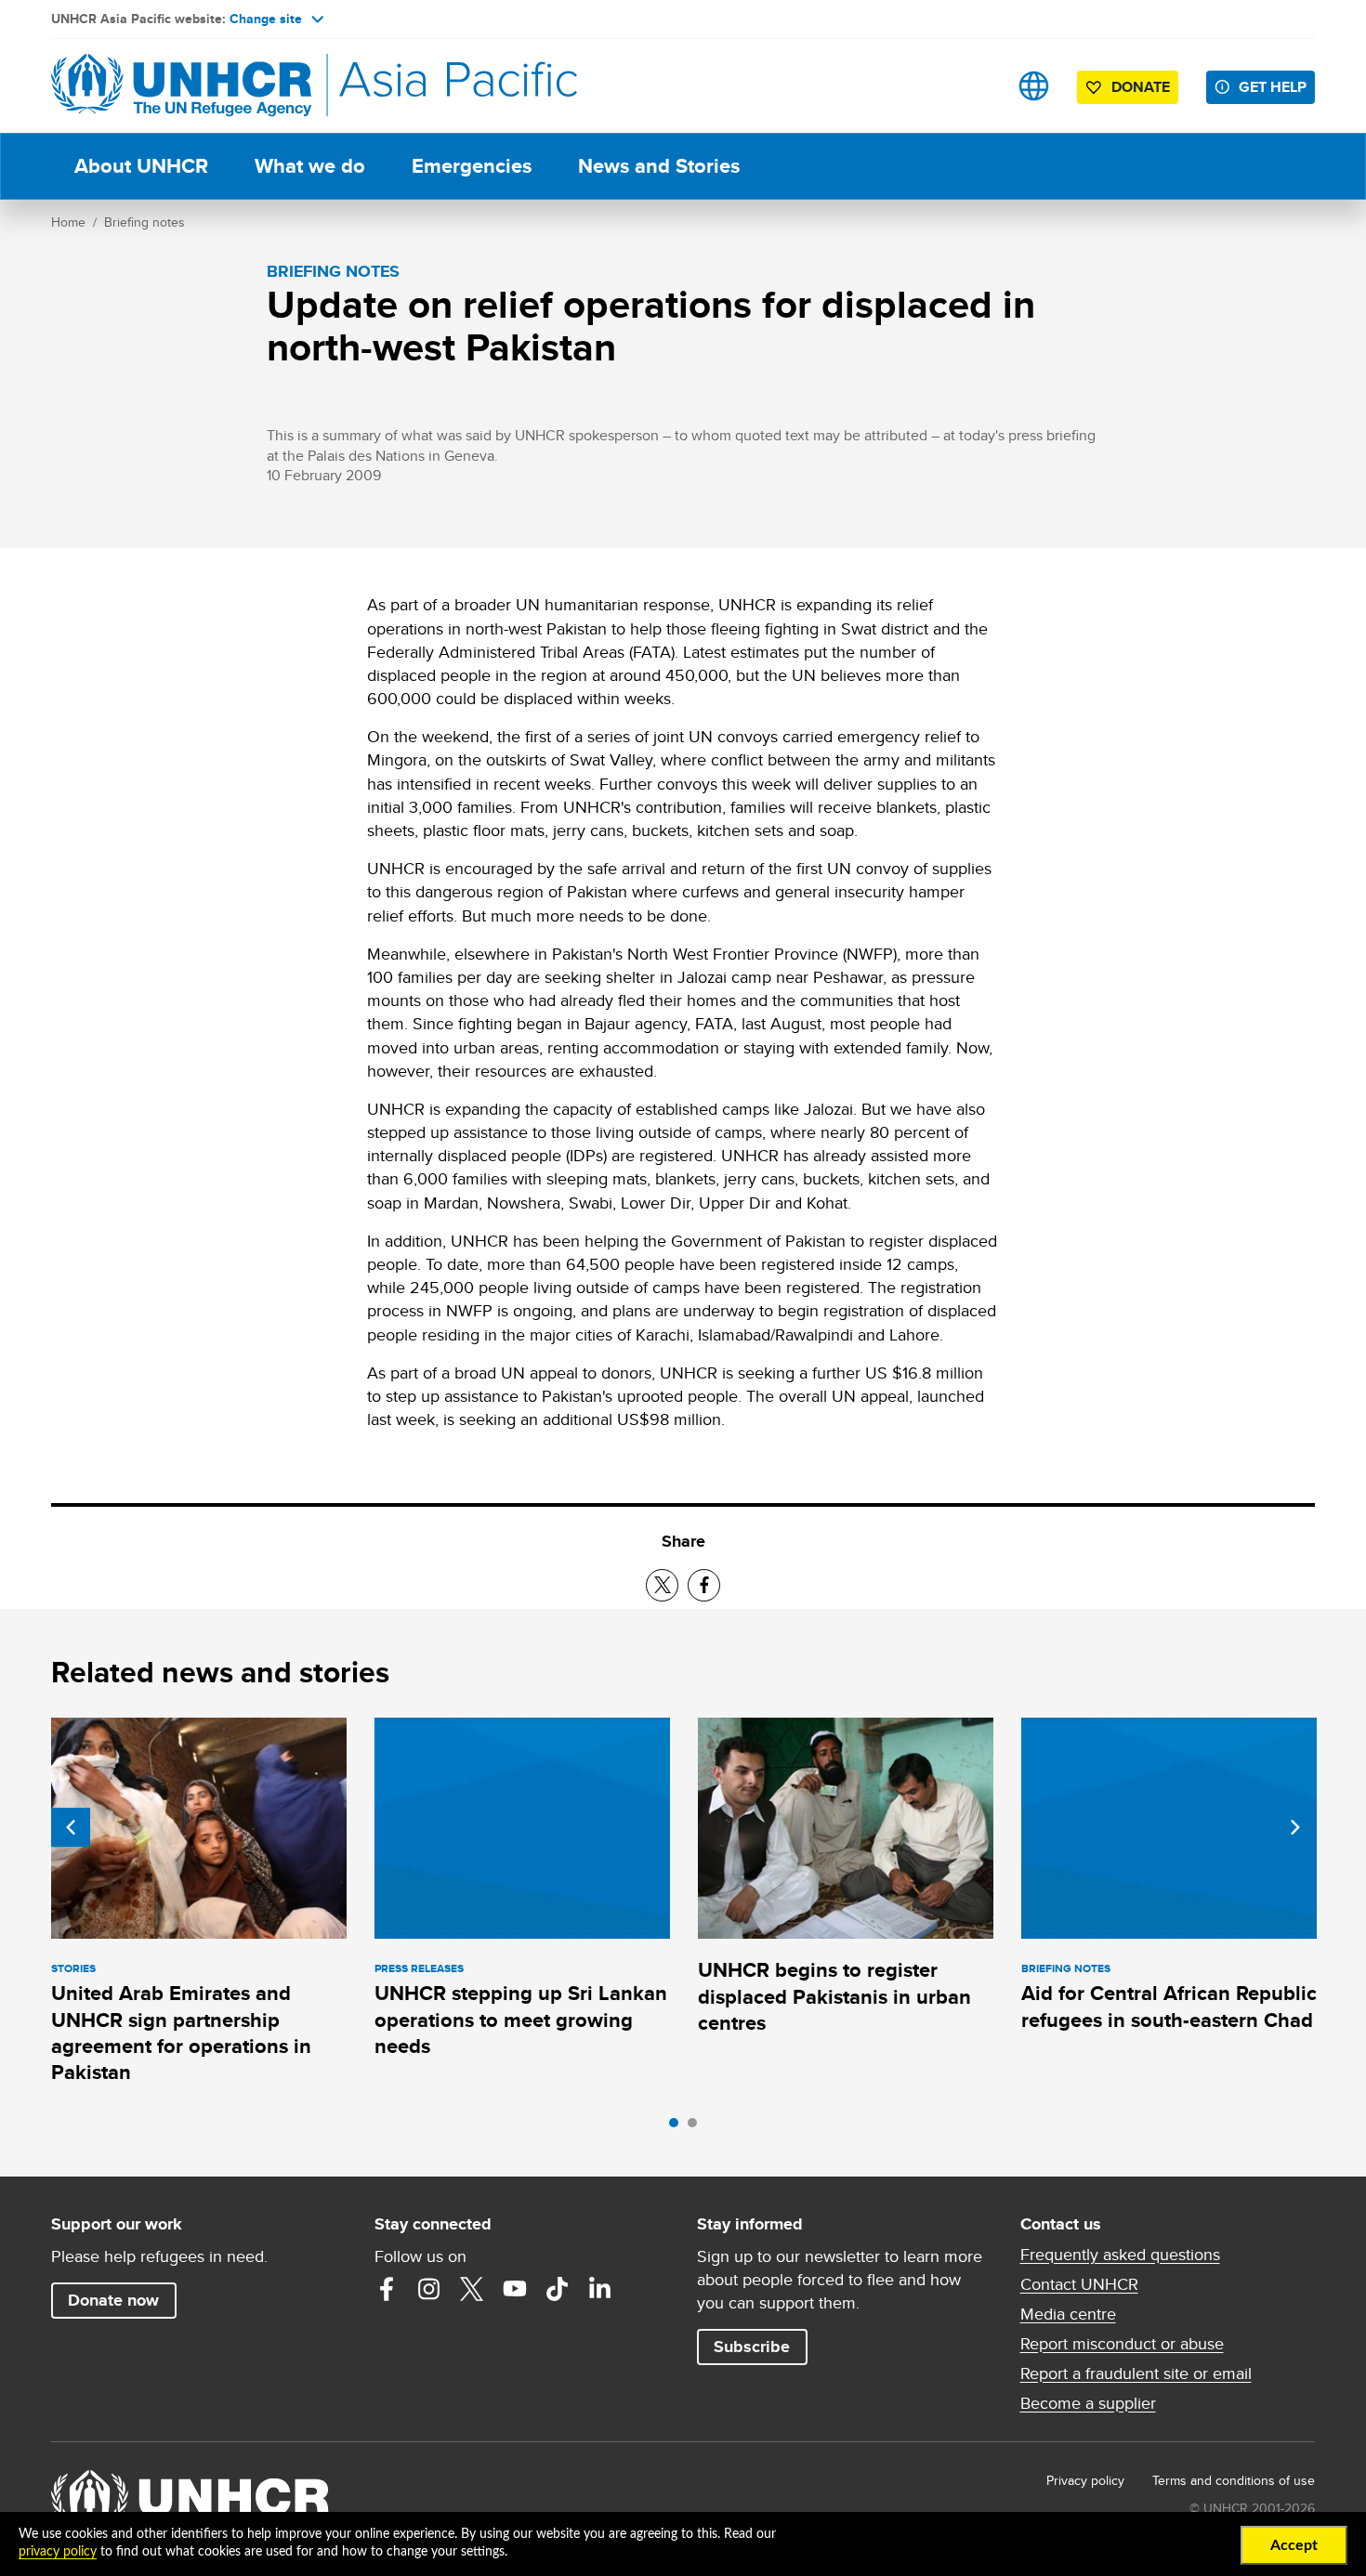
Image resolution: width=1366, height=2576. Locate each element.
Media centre (1068, 2314)
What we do (310, 166)
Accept (1294, 2545)
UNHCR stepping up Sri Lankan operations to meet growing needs (521, 2020)
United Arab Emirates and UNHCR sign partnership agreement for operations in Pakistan (181, 2033)
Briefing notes (144, 222)
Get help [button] (1273, 87)
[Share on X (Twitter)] (662, 1585)
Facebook (387, 2289)
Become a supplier (1088, 2403)
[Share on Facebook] (704, 1585)
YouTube (515, 2289)
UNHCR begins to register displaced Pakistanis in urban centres (834, 1996)
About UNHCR (141, 166)
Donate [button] (1141, 87)
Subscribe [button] (752, 2347)
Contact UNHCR (1079, 2284)
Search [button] (975, 86)
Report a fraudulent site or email (1136, 2373)
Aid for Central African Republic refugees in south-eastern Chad (1169, 2006)
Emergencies (472, 166)
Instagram (429, 2289)
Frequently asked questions (1120, 2255)
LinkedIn (600, 2289)
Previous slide (71, 1827)
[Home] (181, 86)
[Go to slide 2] (697, 2127)
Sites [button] (1034, 86)
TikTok (558, 2289)
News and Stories (659, 166)
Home (68, 222)
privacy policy (58, 2552)
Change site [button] (266, 19)
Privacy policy (1085, 2480)
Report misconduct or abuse (1122, 2344)
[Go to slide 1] (678, 2127)
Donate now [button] (113, 2300)
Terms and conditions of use (1234, 2480)
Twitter (472, 2289)
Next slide (1295, 1827)
